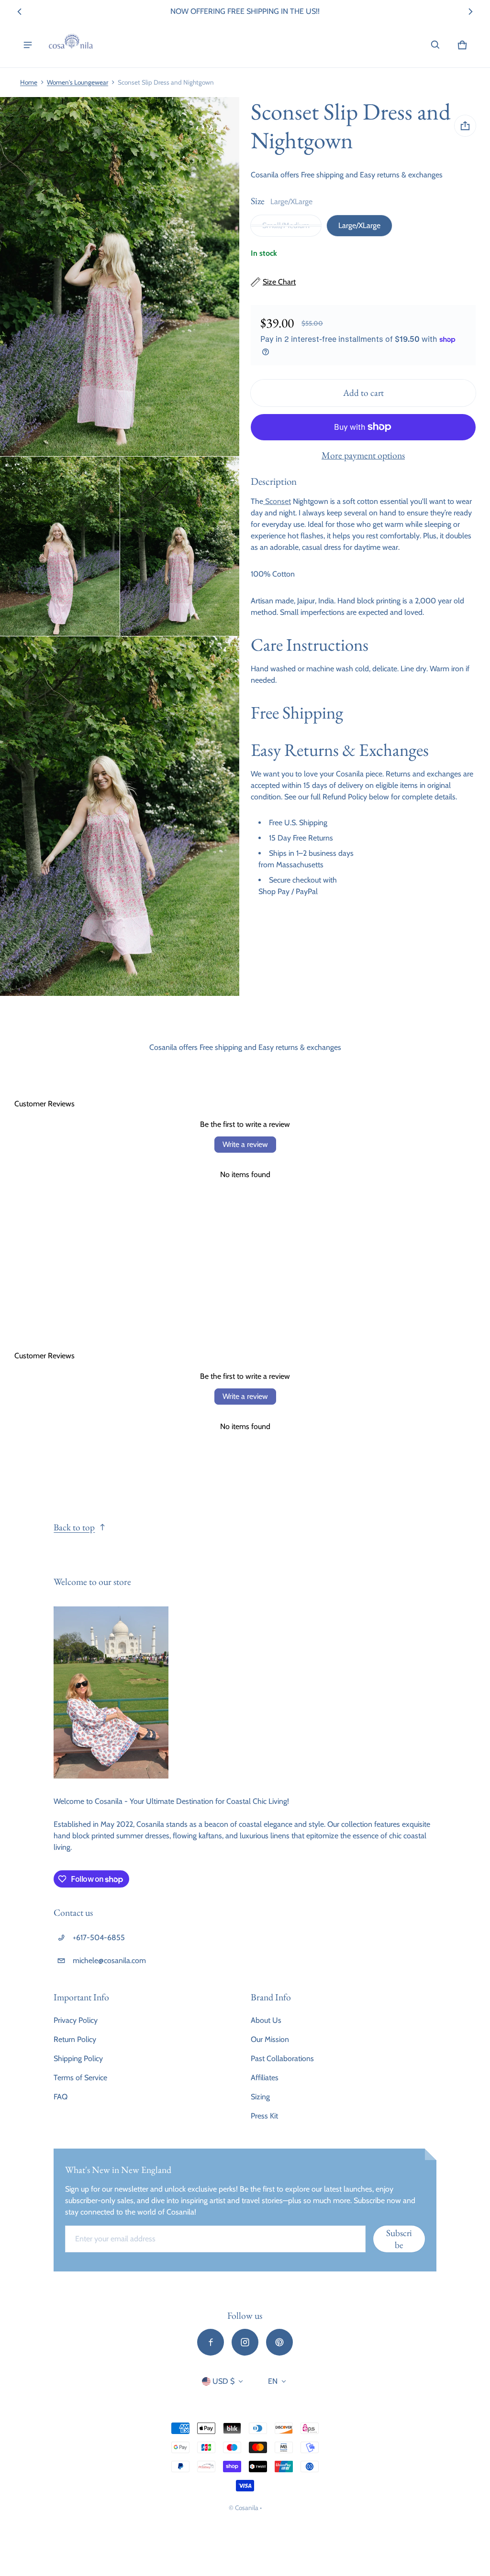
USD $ (223, 2381)
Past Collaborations (282, 2058)
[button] (435, 45)
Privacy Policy (76, 2020)
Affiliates (265, 2078)
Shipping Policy (78, 2058)
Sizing (260, 2097)
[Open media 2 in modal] (120, 277)
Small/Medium (286, 225)
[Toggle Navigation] (28, 45)
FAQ (61, 2097)
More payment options (363, 455)
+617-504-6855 (99, 1937)
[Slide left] (20, 11)
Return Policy (75, 2039)
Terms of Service (80, 2078)
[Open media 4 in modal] (180, 546)
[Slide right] (470, 11)
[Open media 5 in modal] (120, 816)
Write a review (245, 1144)
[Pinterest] (279, 2342)
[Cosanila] (71, 45)
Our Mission (270, 2039)
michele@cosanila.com (109, 1960)
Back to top (74, 1527)
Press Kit (264, 2116)
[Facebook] (211, 2342)
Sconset (277, 501)
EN (273, 2381)
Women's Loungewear (78, 82)
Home (29, 82)
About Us (266, 2020)
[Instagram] (245, 2342)
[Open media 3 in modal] (60, 546)
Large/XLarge (359, 225)
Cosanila (247, 2508)
